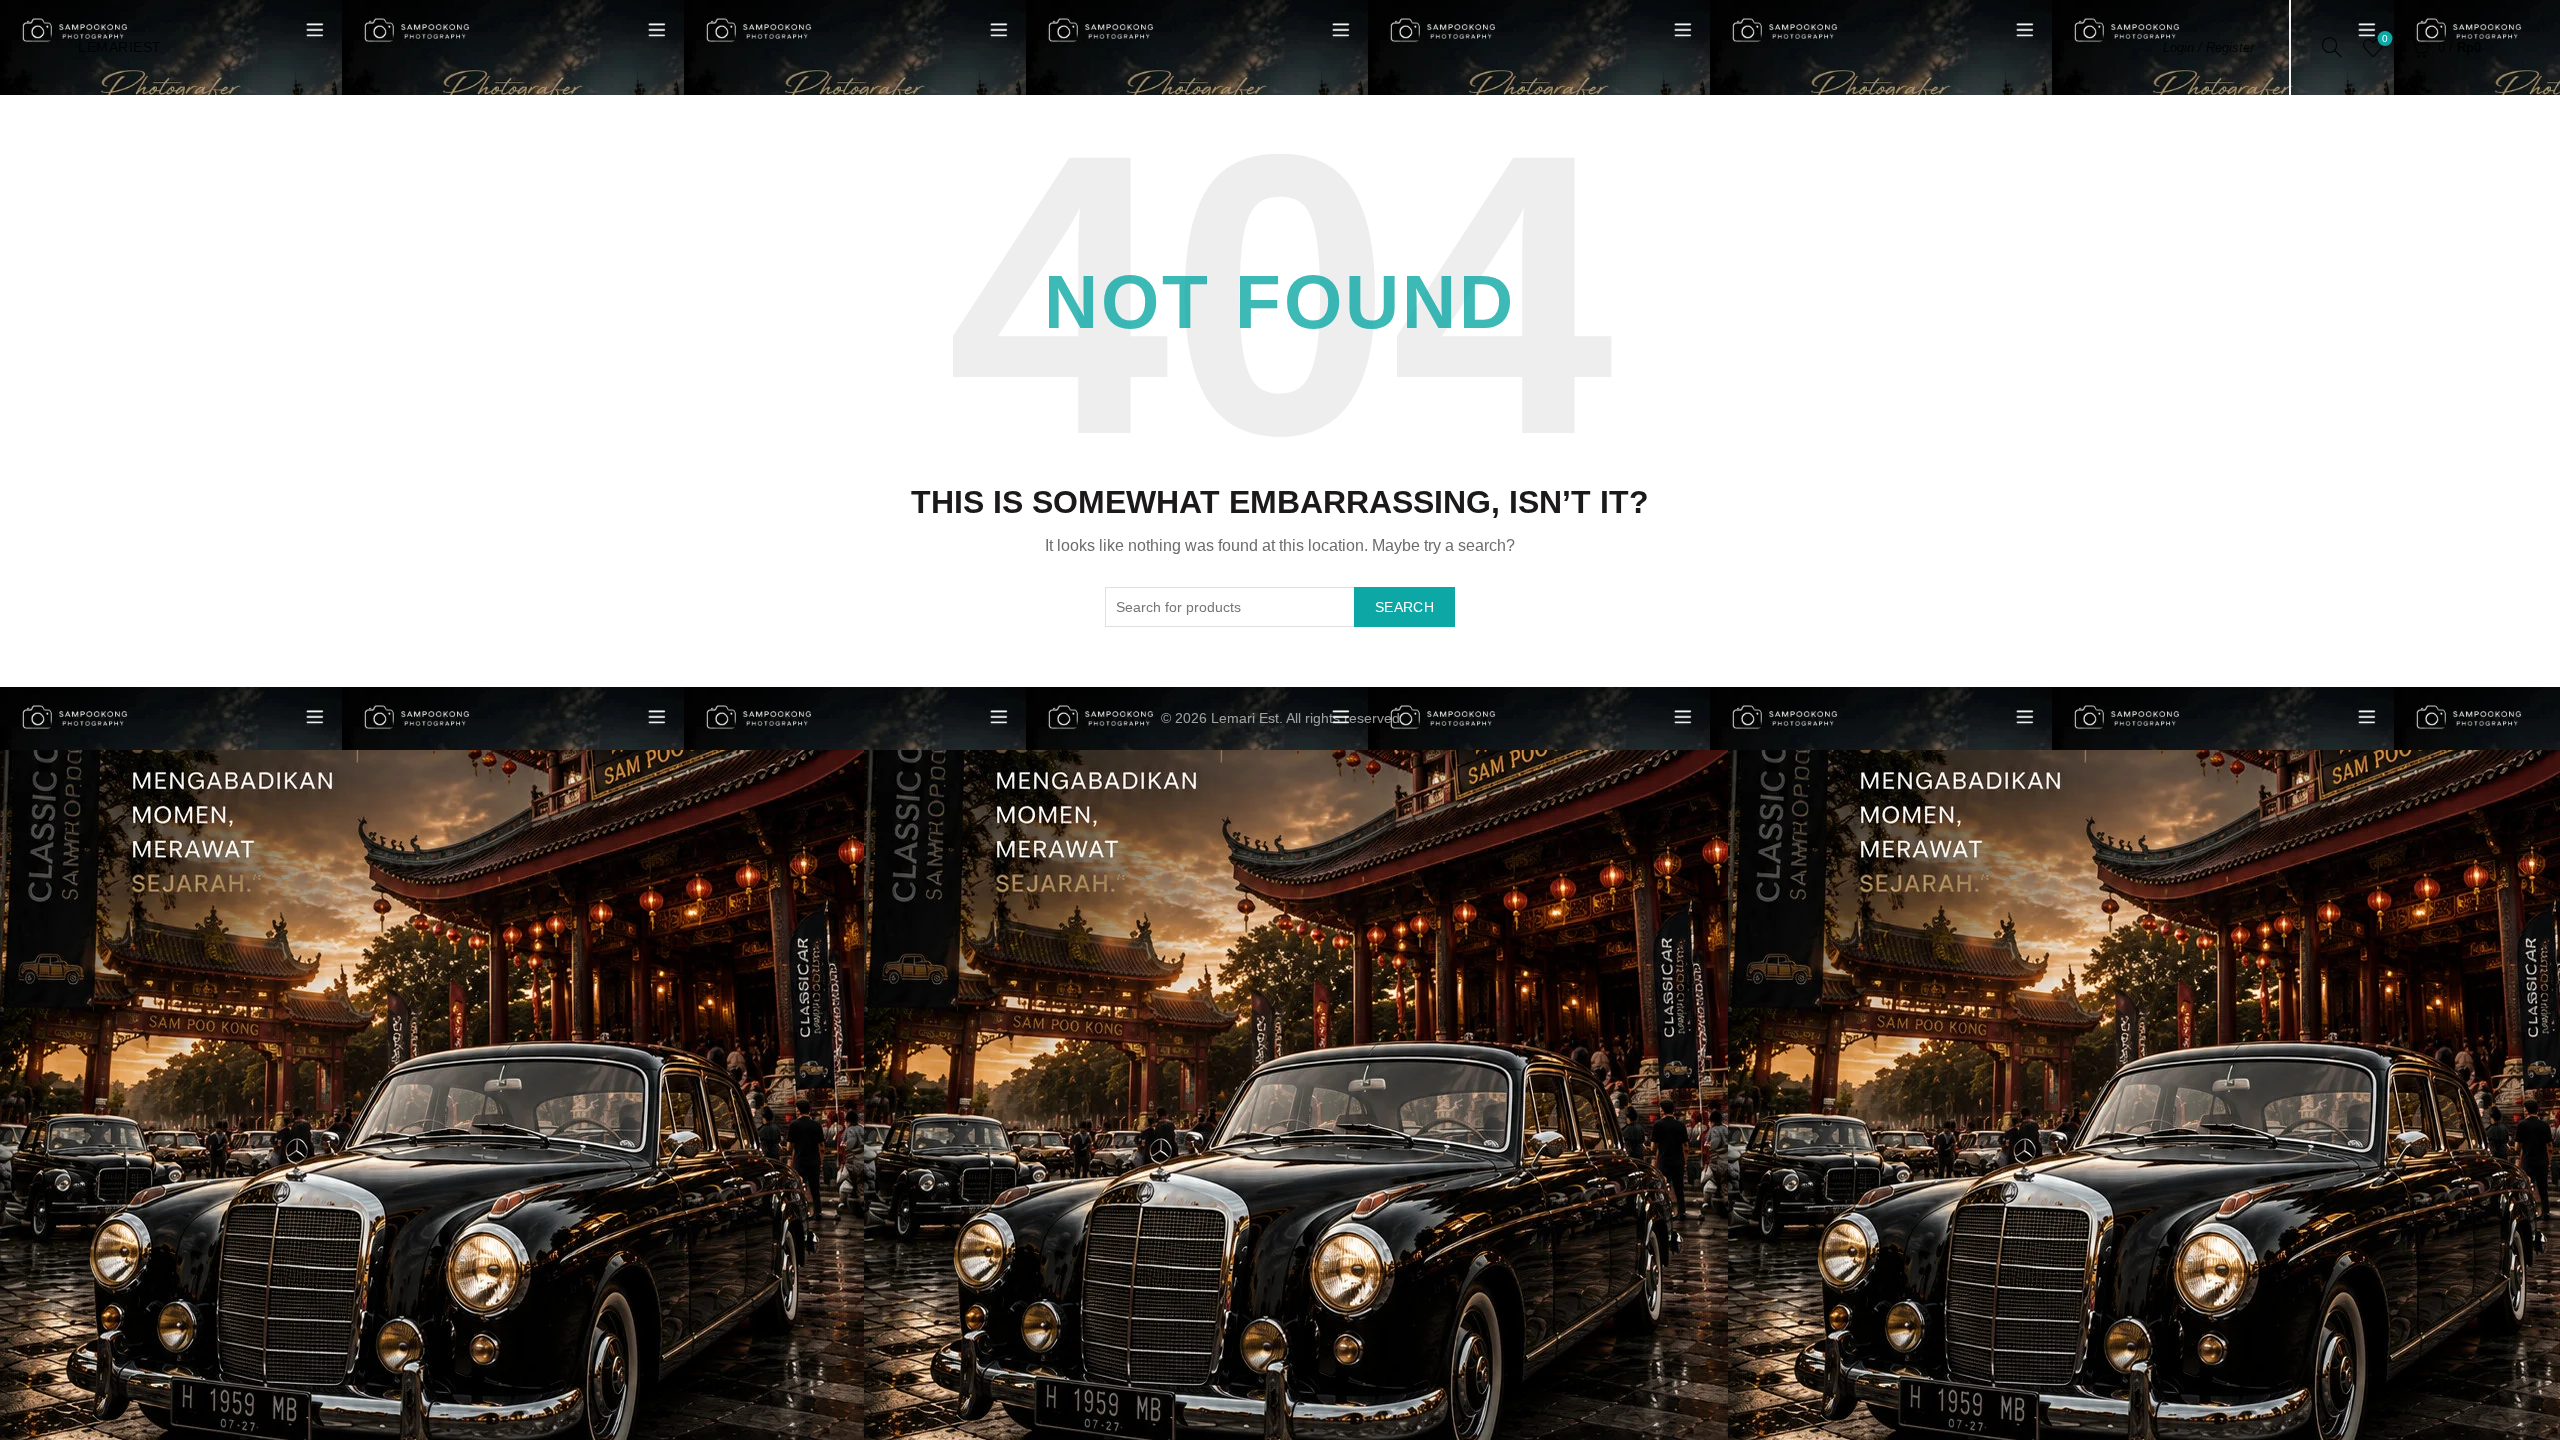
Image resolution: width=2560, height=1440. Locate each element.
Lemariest (120, 47)
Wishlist (2385, 38)
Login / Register (2208, 47)
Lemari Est (1245, 718)
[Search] (2332, 47)
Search (1404, 607)
